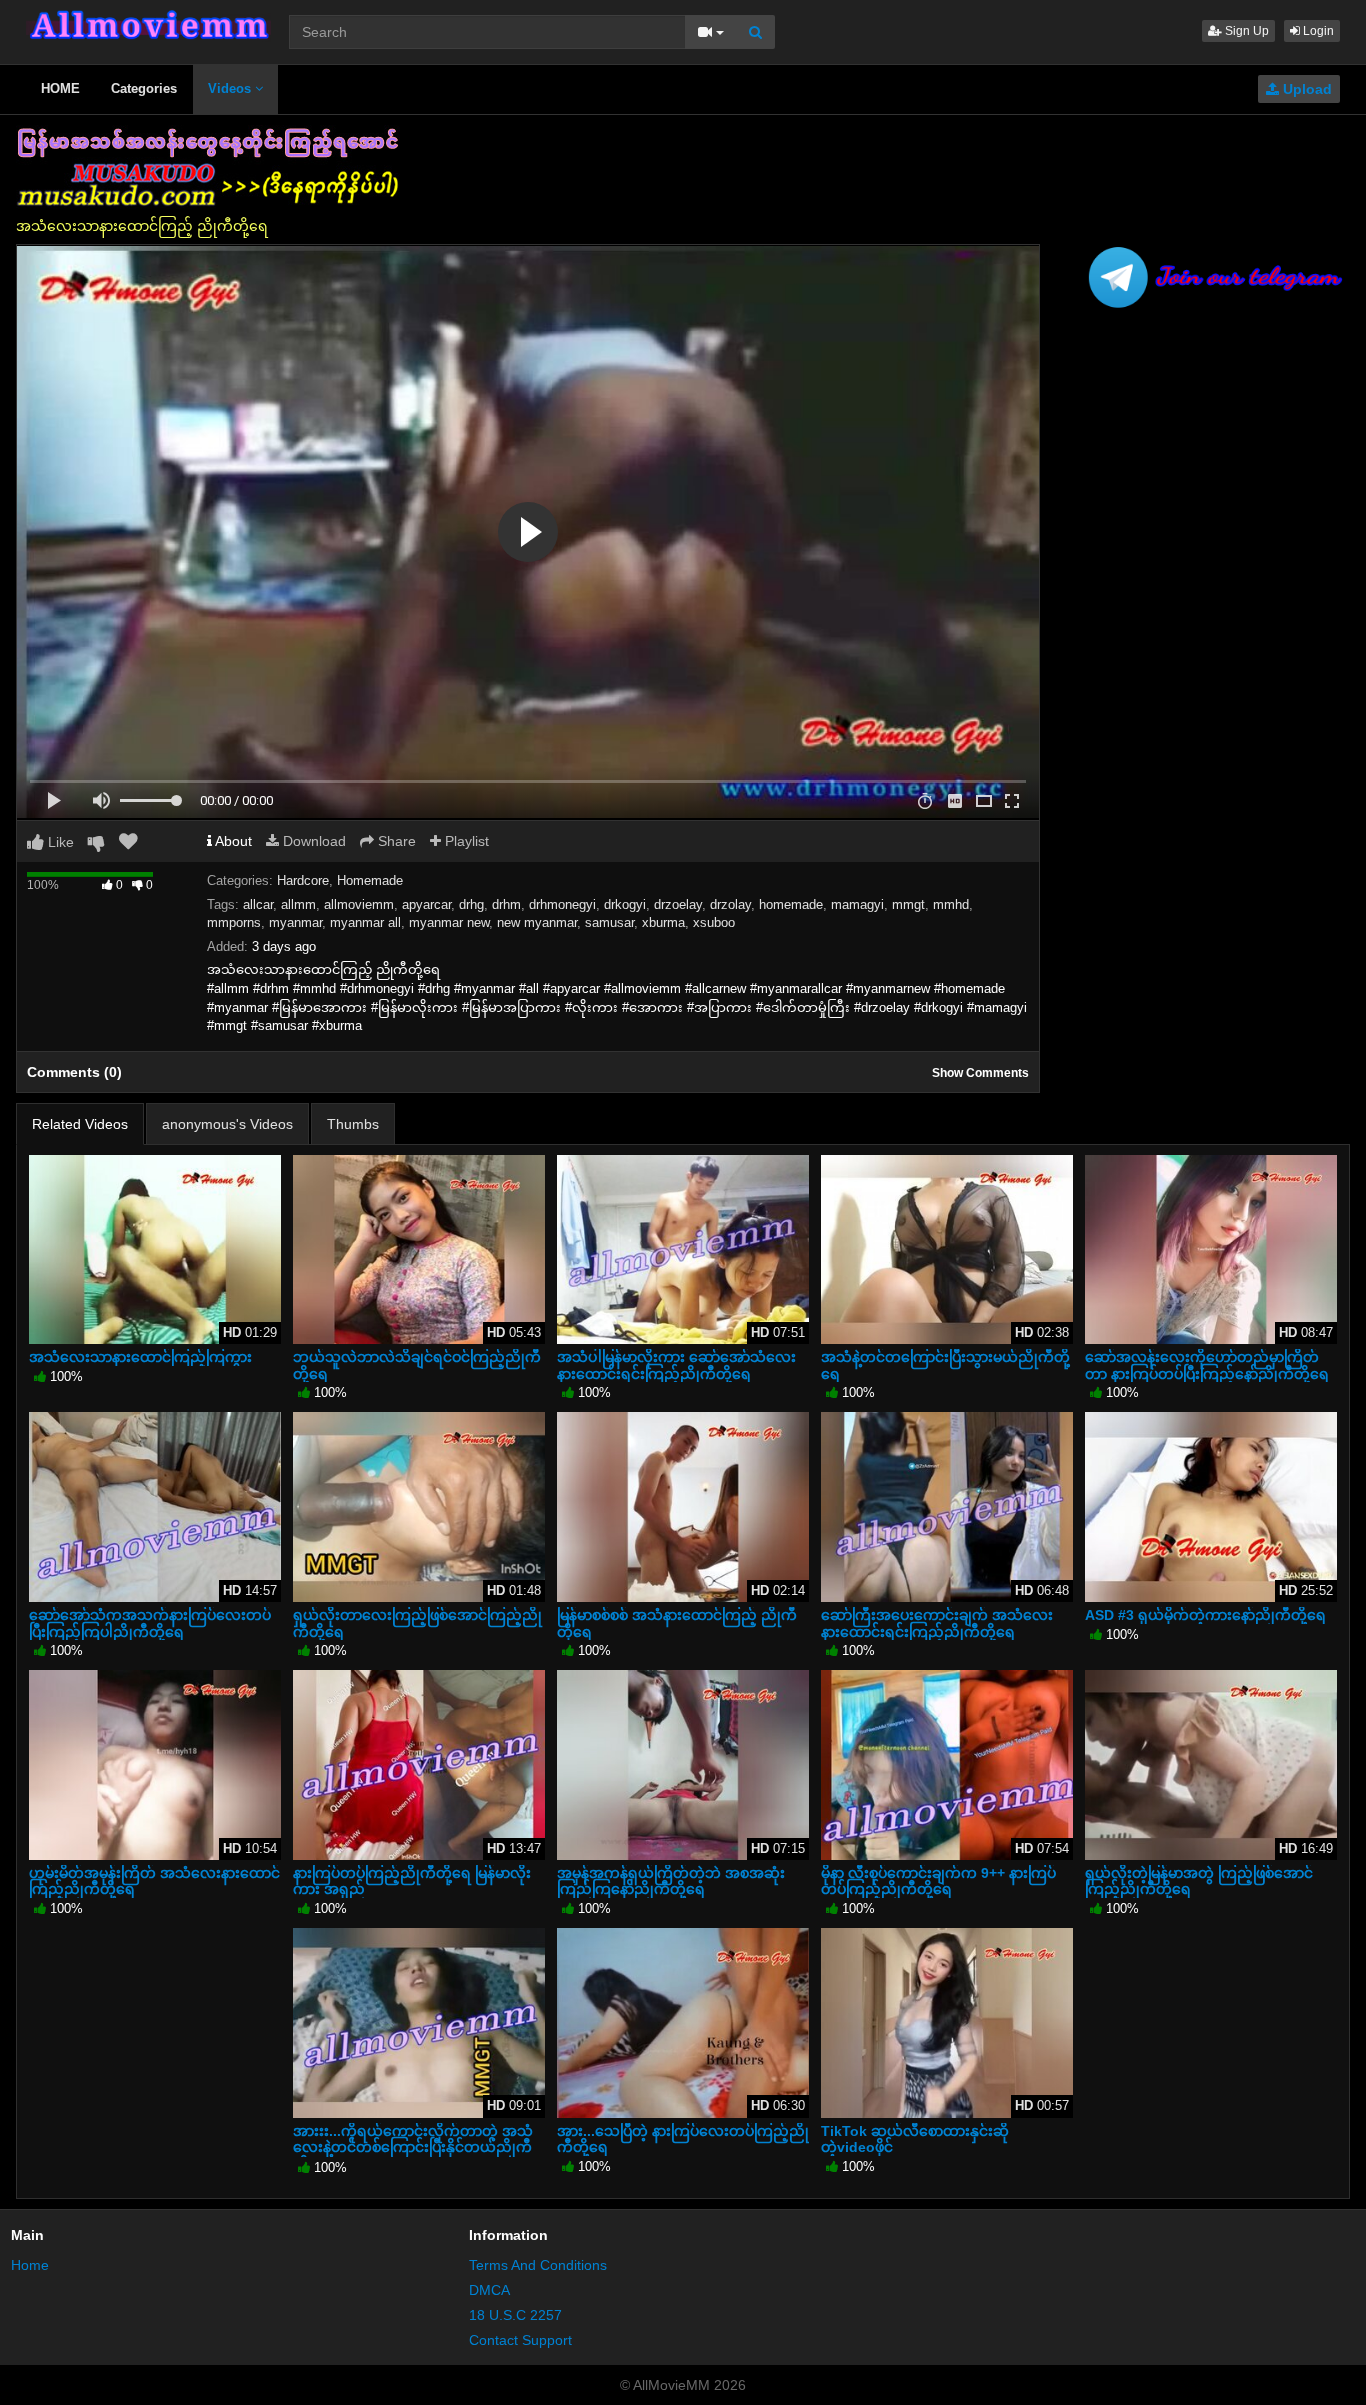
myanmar (295, 922)
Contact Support (520, 2340)
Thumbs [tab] (353, 1124)
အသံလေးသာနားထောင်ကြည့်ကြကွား (140, 1357)
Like (59, 842)
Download (312, 841)
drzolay (730, 904)
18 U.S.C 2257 (515, 2315)
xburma (663, 922)
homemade (791, 904)
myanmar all (365, 922)
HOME (60, 88)
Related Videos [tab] (80, 1124)
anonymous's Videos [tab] (227, 1124)
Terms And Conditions (538, 2265)
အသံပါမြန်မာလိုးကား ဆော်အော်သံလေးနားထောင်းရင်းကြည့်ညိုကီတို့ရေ (676, 1365)
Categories (144, 88)
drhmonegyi (562, 904)
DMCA (489, 2290)
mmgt (908, 904)
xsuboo (714, 922)
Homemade (370, 880)
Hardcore (303, 880)
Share (395, 841)
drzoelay (678, 904)
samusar (609, 922)
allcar (258, 904)
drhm (506, 904)
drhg (471, 904)
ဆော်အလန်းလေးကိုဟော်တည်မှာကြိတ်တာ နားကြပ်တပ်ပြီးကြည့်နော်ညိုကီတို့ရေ (1207, 1365)
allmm (298, 904)
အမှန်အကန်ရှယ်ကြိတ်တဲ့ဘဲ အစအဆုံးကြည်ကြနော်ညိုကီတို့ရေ (671, 1881)
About (232, 841)
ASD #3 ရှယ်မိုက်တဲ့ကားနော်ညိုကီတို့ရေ (1205, 1615)
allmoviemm (359, 904)
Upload (1305, 89)
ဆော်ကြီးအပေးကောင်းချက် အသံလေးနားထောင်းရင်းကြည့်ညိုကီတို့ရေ (937, 1623)
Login (1317, 31)
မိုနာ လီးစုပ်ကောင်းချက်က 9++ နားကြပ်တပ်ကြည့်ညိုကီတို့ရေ (938, 1881)
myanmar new (449, 922)
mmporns (234, 922)
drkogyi (625, 904)
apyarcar (426, 904)
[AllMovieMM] (148, 25)
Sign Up (1245, 31)
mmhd (951, 904)
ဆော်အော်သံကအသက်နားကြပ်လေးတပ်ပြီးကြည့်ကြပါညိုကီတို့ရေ (150, 1623)
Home (30, 2265)
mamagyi (857, 904)
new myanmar (537, 922)
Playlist (465, 841)
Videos (231, 88)
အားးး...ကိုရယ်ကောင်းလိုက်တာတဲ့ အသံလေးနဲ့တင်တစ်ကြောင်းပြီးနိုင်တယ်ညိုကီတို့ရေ (413, 2147)
